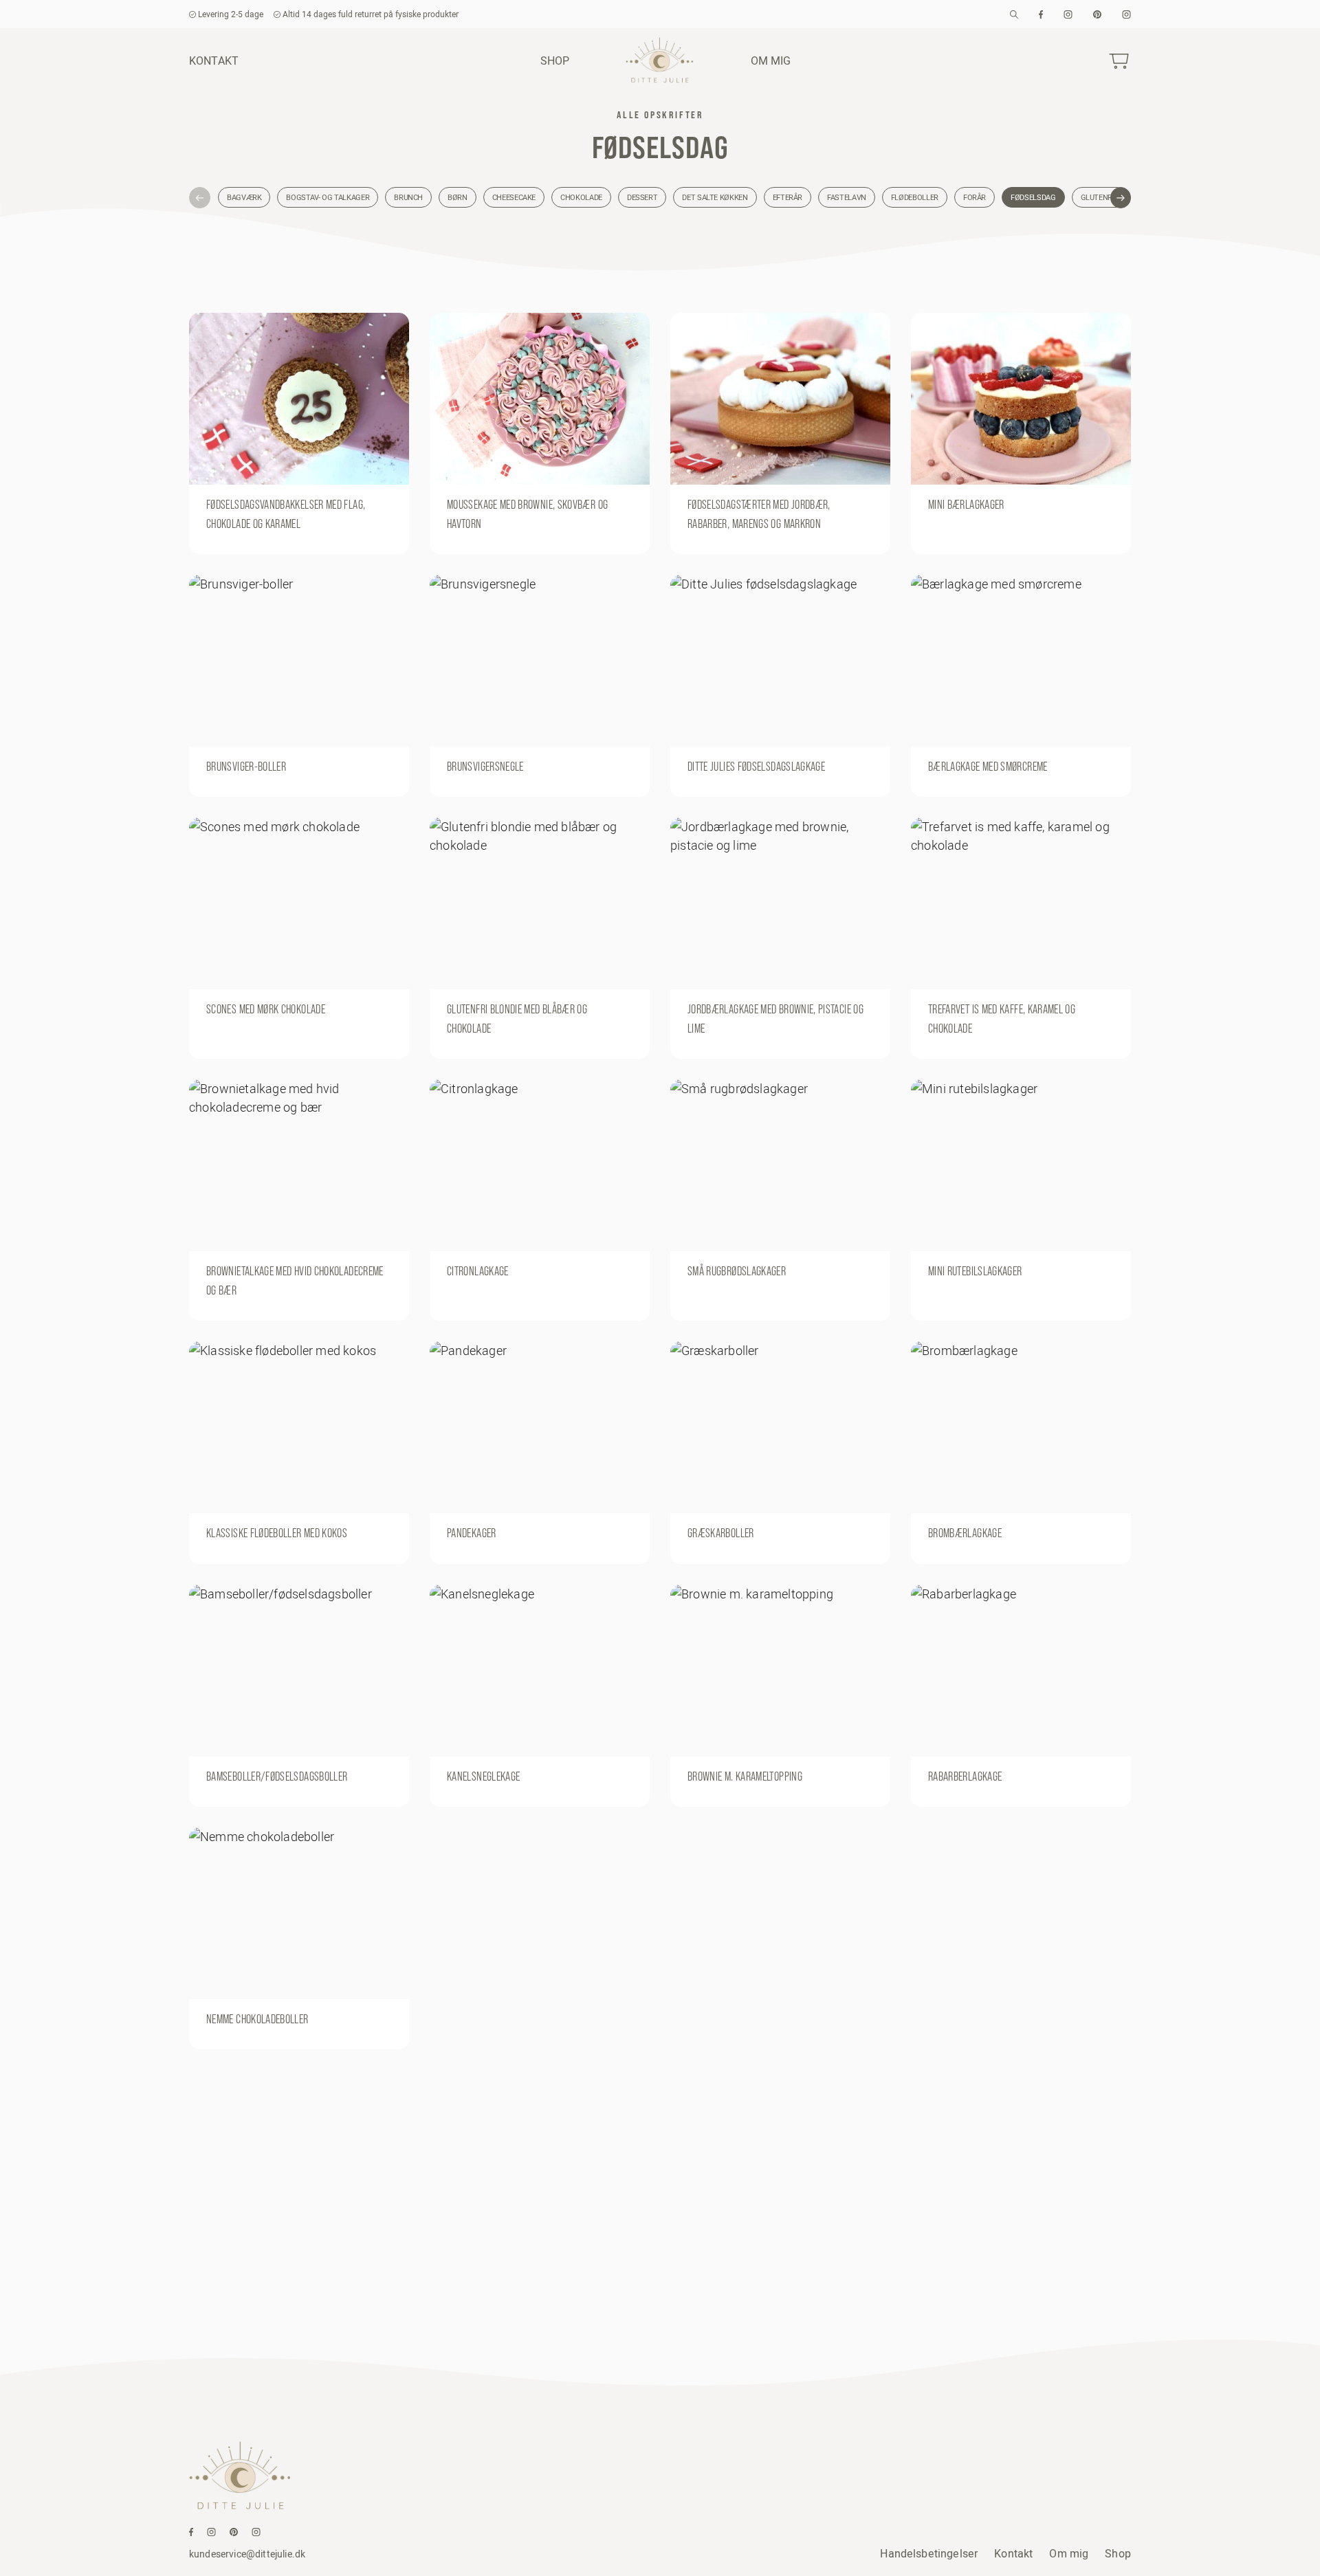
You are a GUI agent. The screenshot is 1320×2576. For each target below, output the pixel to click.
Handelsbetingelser (929, 2553)
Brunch (408, 197)
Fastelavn (847, 197)
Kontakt (214, 60)
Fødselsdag (1033, 197)
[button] (200, 198)
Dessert (642, 197)
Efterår (788, 197)
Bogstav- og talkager (328, 197)
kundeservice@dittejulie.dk (247, 2554)
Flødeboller (915, 197)
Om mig (771, 60)
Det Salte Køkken (715, 197)
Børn (458, 197)
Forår (975, 197)
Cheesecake (514, 197)
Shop (555, 60)
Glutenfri (1100, 197)
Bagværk (244, 197)
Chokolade (581, 197)
